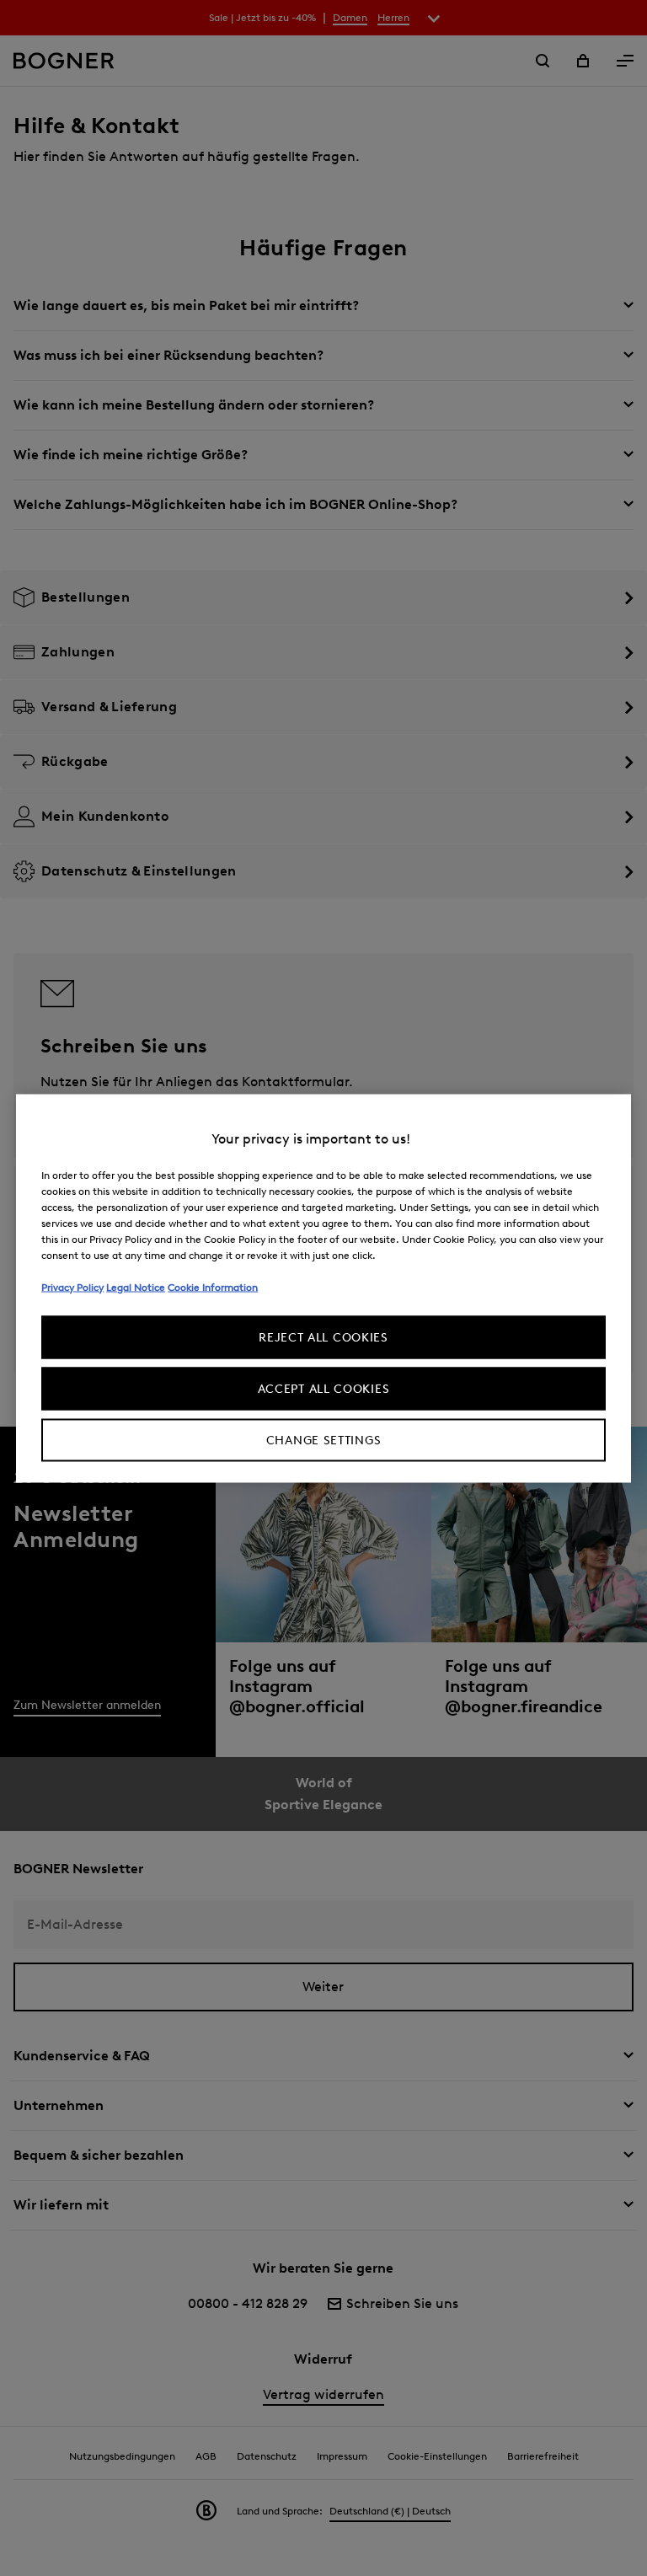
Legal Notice (136, 1286)
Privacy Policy (72, 1286)
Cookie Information (213, 1286)
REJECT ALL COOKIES (323, 1337)
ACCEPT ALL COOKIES (324, 1388)
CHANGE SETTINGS (324, 1440)
